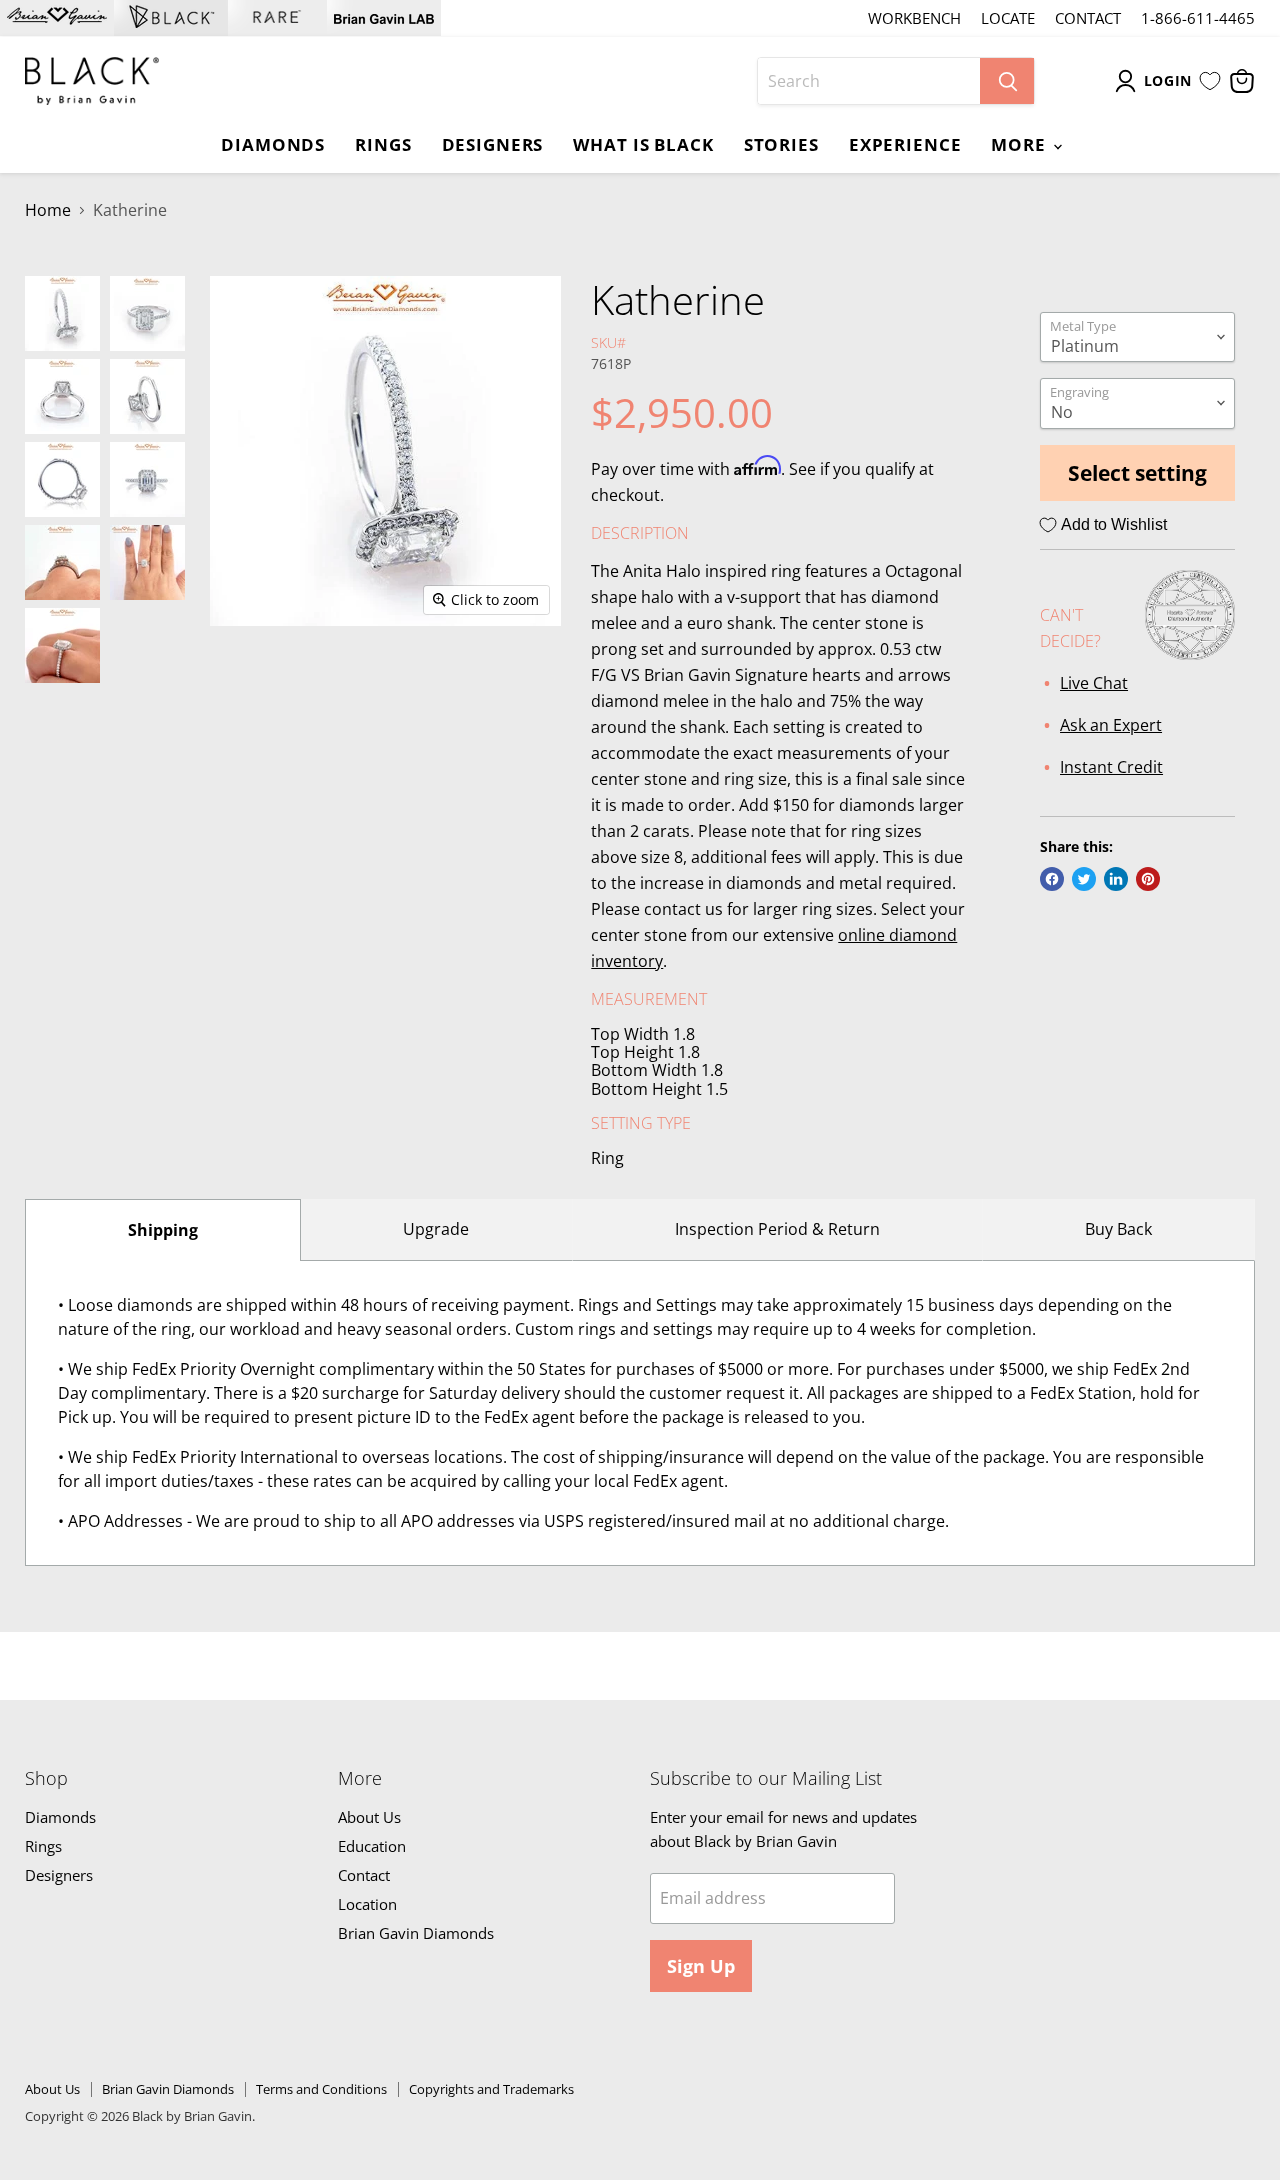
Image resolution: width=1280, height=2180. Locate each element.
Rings (383, 144)
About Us (369, 1817)
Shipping (163, 1230)
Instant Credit (1111, 767)
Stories (781, 144)
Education (372, 1846)
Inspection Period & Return (777, 1229)
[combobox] (869, 81)
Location (367, 1904)
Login (1168, 80)
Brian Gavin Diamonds (416, 1933)
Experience (905, 144)
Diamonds (273, 144)
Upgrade (436, 1229)
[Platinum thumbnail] (62, 313)
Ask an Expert (1111, 725)
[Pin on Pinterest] (1148, 879)
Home (48, 210)
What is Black (643, 144)
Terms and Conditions (321, 2089)
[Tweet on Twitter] (1084, 879)
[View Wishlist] (1210, 81)
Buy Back (1118, 1229)
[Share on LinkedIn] (1116, 879)
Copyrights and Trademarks (491, 2089)
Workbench (914, 18)
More (1020, 144)
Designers (493, 144)
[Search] (1007, 81)
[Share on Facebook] (1052, 879)
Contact (1088, 18)
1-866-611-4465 (1198, 18)
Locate (1008, 18)
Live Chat (1094, 683)
